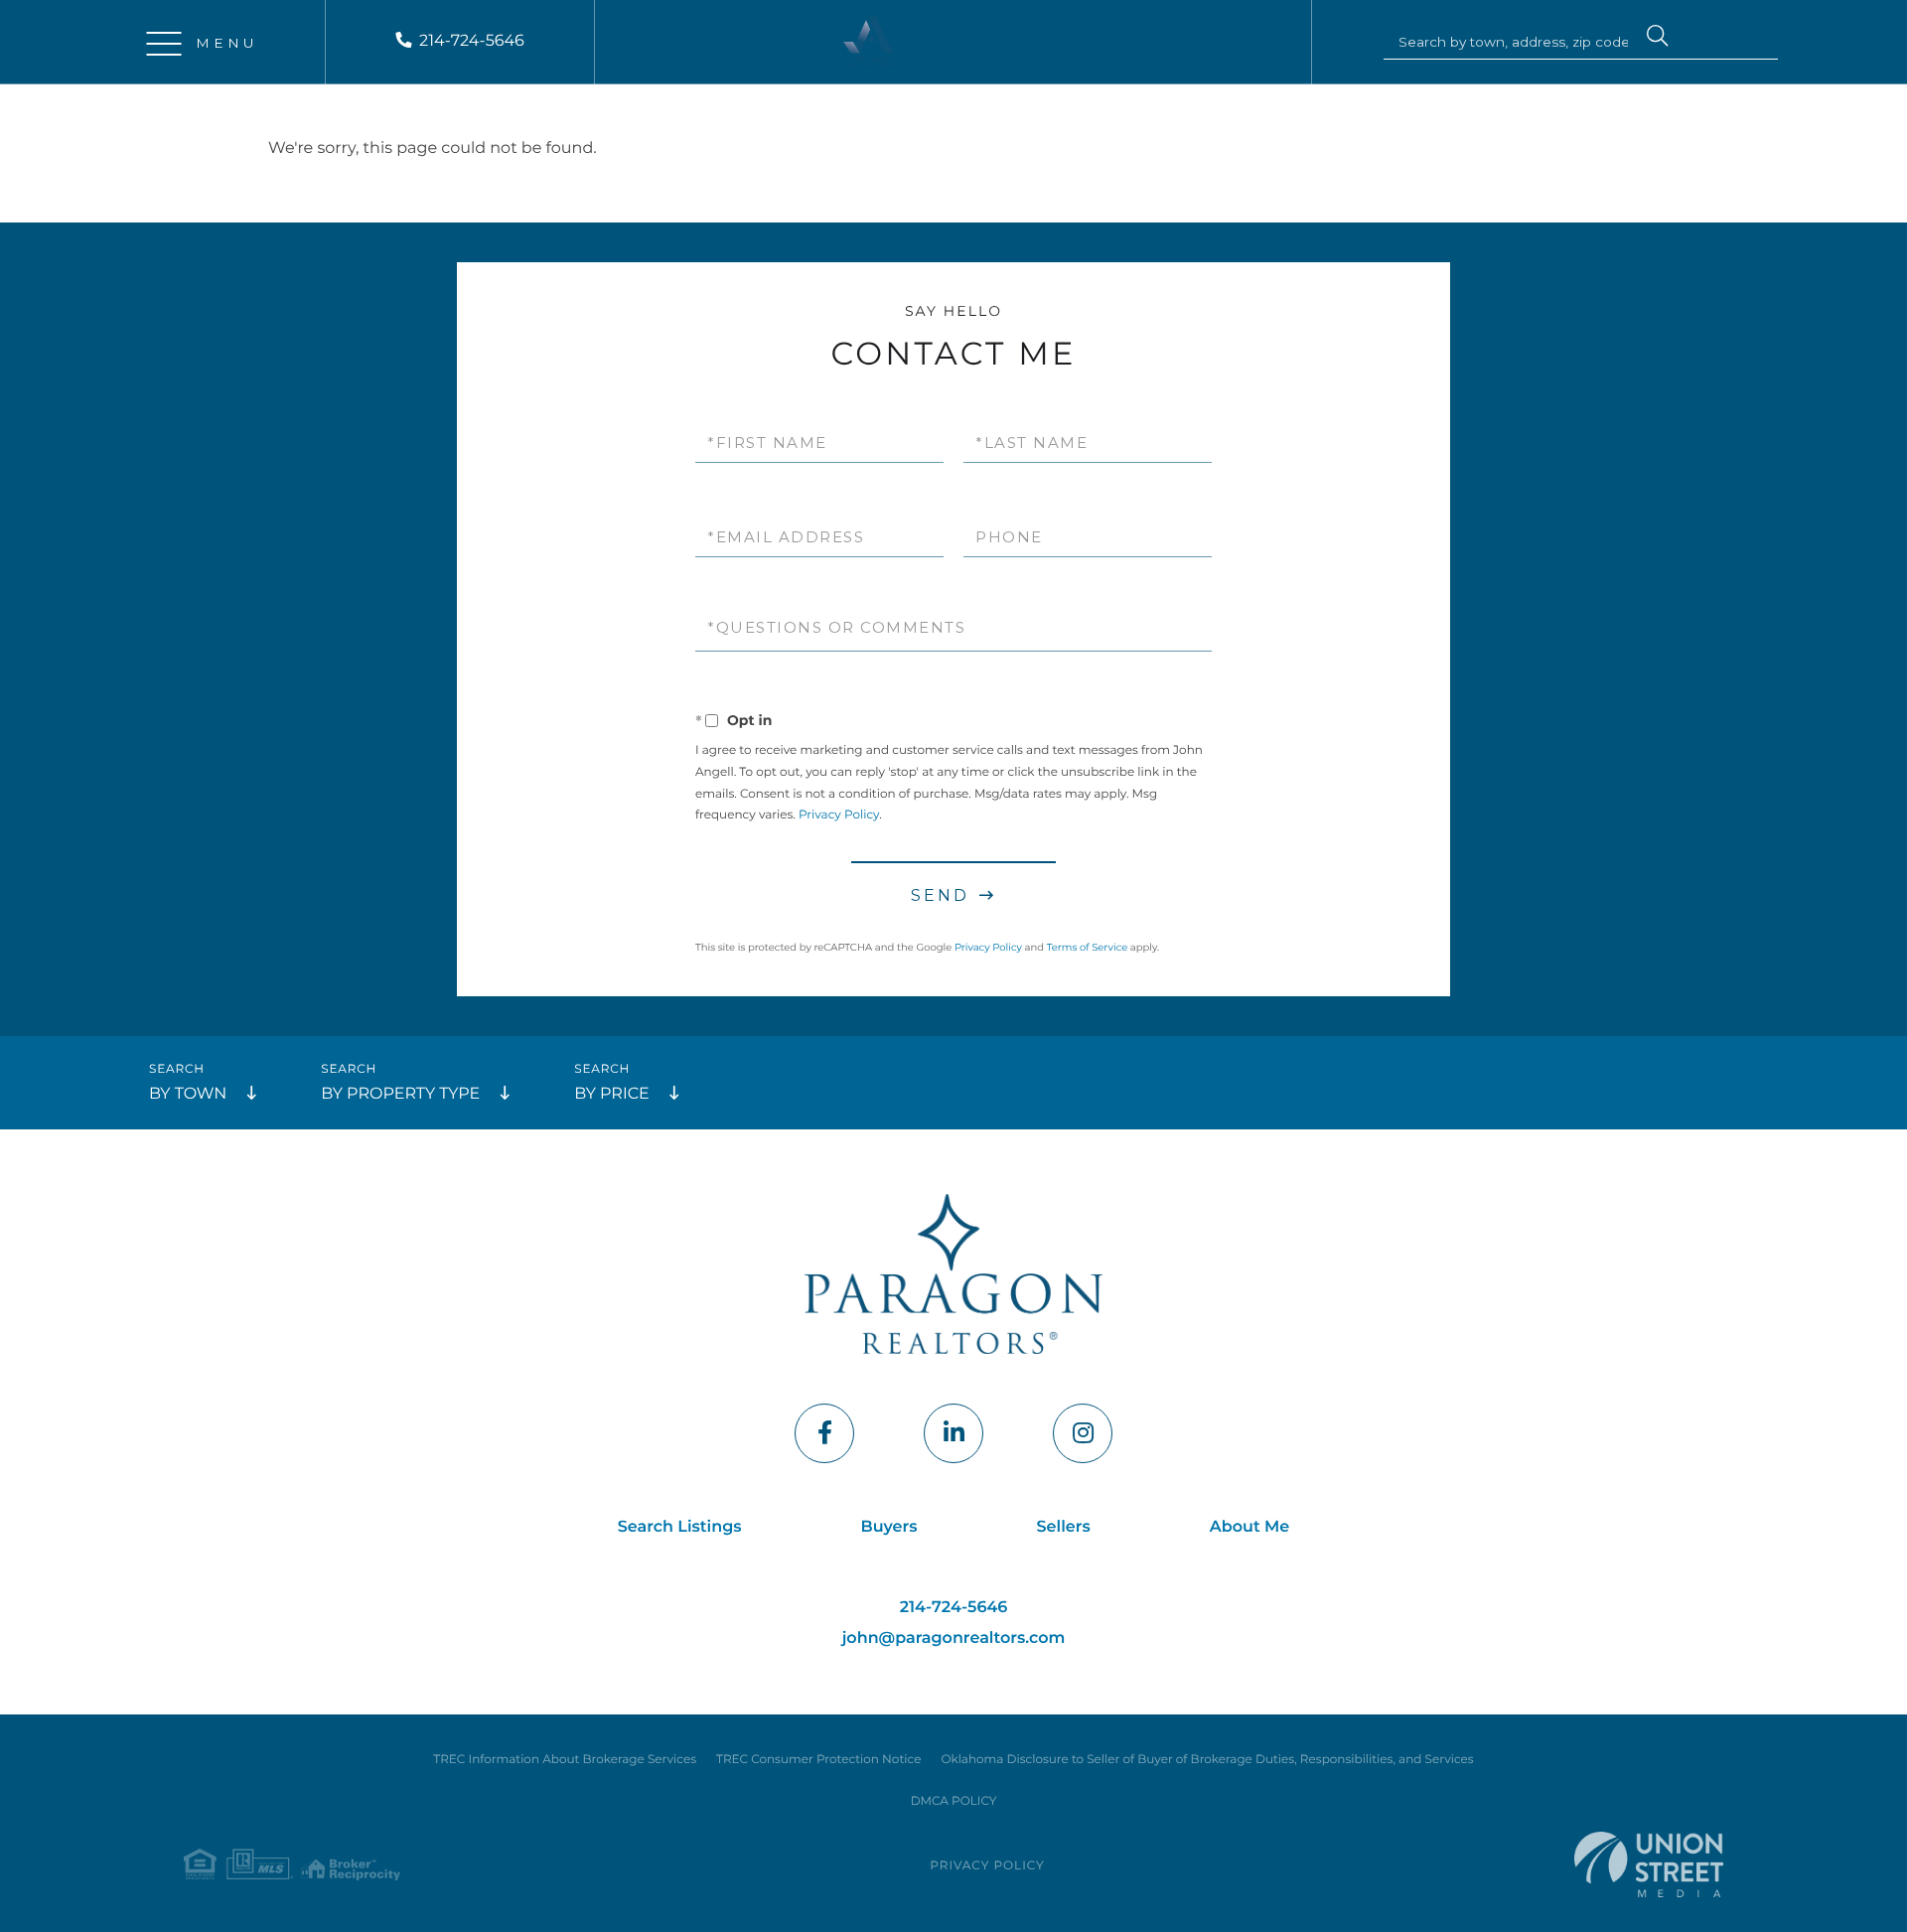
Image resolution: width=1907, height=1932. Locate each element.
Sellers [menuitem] (1064, 1527)
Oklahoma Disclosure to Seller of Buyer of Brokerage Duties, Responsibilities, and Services (1207, 1760)
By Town (188, 1094)
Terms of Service (1088, 947)
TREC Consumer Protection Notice (818, 1760)
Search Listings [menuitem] (680, 1527)
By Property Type (400, 1094)
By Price (611, 1094)
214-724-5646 (472, 41)
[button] (1658, 39)
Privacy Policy (839, 815)
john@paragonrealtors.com (954, 1638)
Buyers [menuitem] (889, 1527)
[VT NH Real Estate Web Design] (1649, 1864)
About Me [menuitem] (1250, 1527)
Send (940, 895)
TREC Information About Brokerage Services (565, 1760)
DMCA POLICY (954, 1801)
